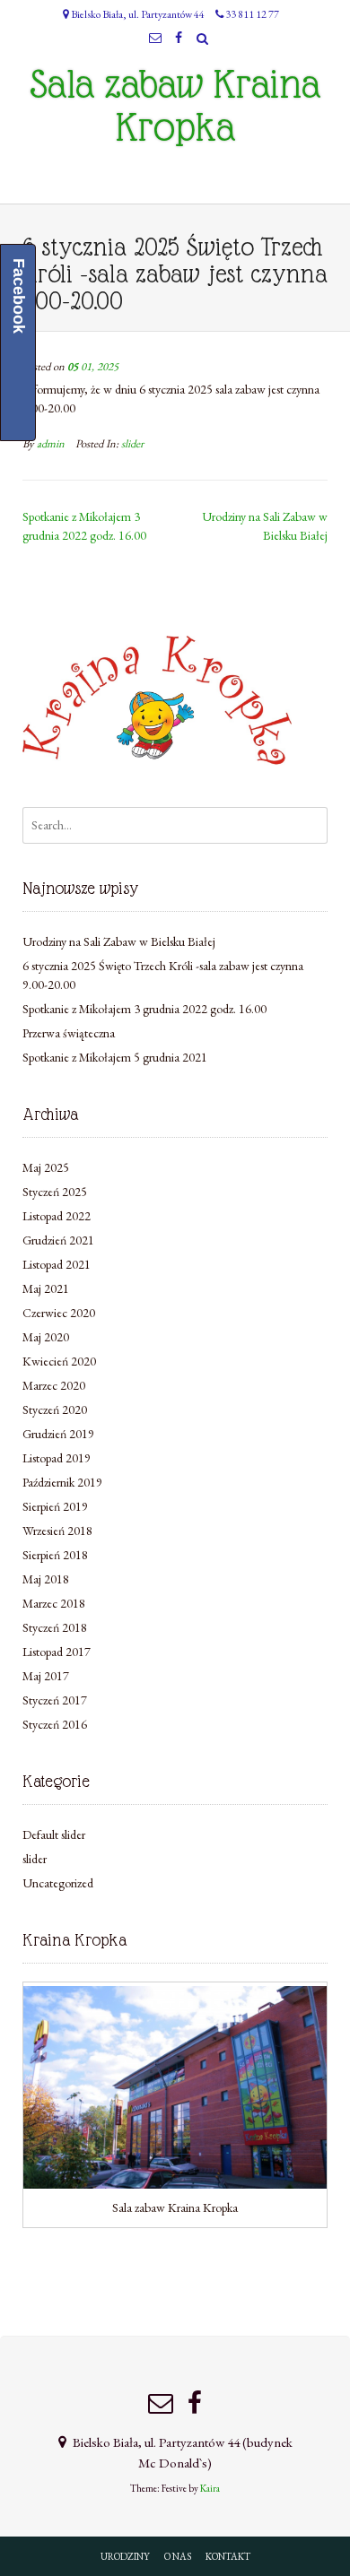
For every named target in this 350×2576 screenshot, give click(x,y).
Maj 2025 (46, 1167)
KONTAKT (228, 2556)
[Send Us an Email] (156, 38)
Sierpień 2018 (55, 1555)
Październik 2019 (62, 1482)
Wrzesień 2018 (57, 1531)
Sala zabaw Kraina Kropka (175, 106)
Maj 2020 (46, 1337)
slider (132, 443)
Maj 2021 (46, 1288)
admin (51, 443)
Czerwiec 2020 (59, 1313)
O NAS (178, 2556)
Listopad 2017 (57, 1652)
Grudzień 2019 (58, 1434)
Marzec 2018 (54, 1603)
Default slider (54, 1834)
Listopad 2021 (57, 1264)
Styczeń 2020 (55, 1409)
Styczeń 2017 (55, 1700)
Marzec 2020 (54, 1385)
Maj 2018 (46, 1579)
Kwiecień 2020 (59, 1361)
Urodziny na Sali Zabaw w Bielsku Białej (119, 941)
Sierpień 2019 (55, 1506)
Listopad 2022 (57, 1216)
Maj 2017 (46, 1676)
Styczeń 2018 (55, 1627)
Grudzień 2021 (58, 1240)
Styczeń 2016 (55, 1724)
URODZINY (125, 2556)
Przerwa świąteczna (69, 1033)
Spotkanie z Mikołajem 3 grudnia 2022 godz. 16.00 (144, 1009)
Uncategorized (58, 1883)
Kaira (210, 2488)
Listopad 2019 (57, 1458)
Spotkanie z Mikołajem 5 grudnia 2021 (115, 1057)
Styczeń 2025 (55, 1192)
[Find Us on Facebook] (179, 38)
